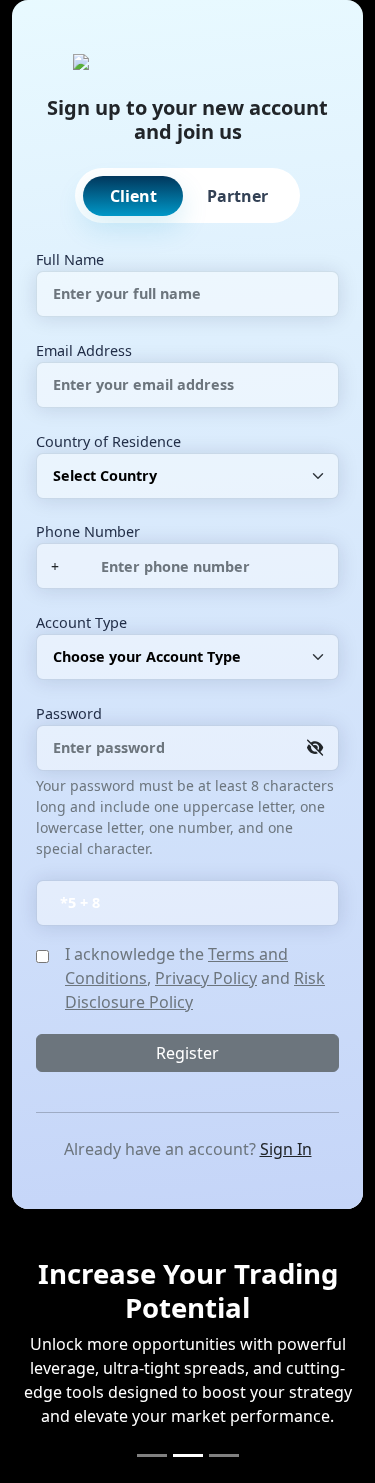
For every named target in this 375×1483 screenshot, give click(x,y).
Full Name (70, 259)
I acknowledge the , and (195, 978)
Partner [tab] (237, 196)
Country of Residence (108, 441)
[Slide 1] (152, 1455)
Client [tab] (133, 196)
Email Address (84, 350)
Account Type (81, 622)
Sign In (286, 1149)
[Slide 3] (224, 1455)
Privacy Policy (206, 978)
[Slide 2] (188, 1455)
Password (69, 713)
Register (187, 1053)
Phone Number (88, 531)
